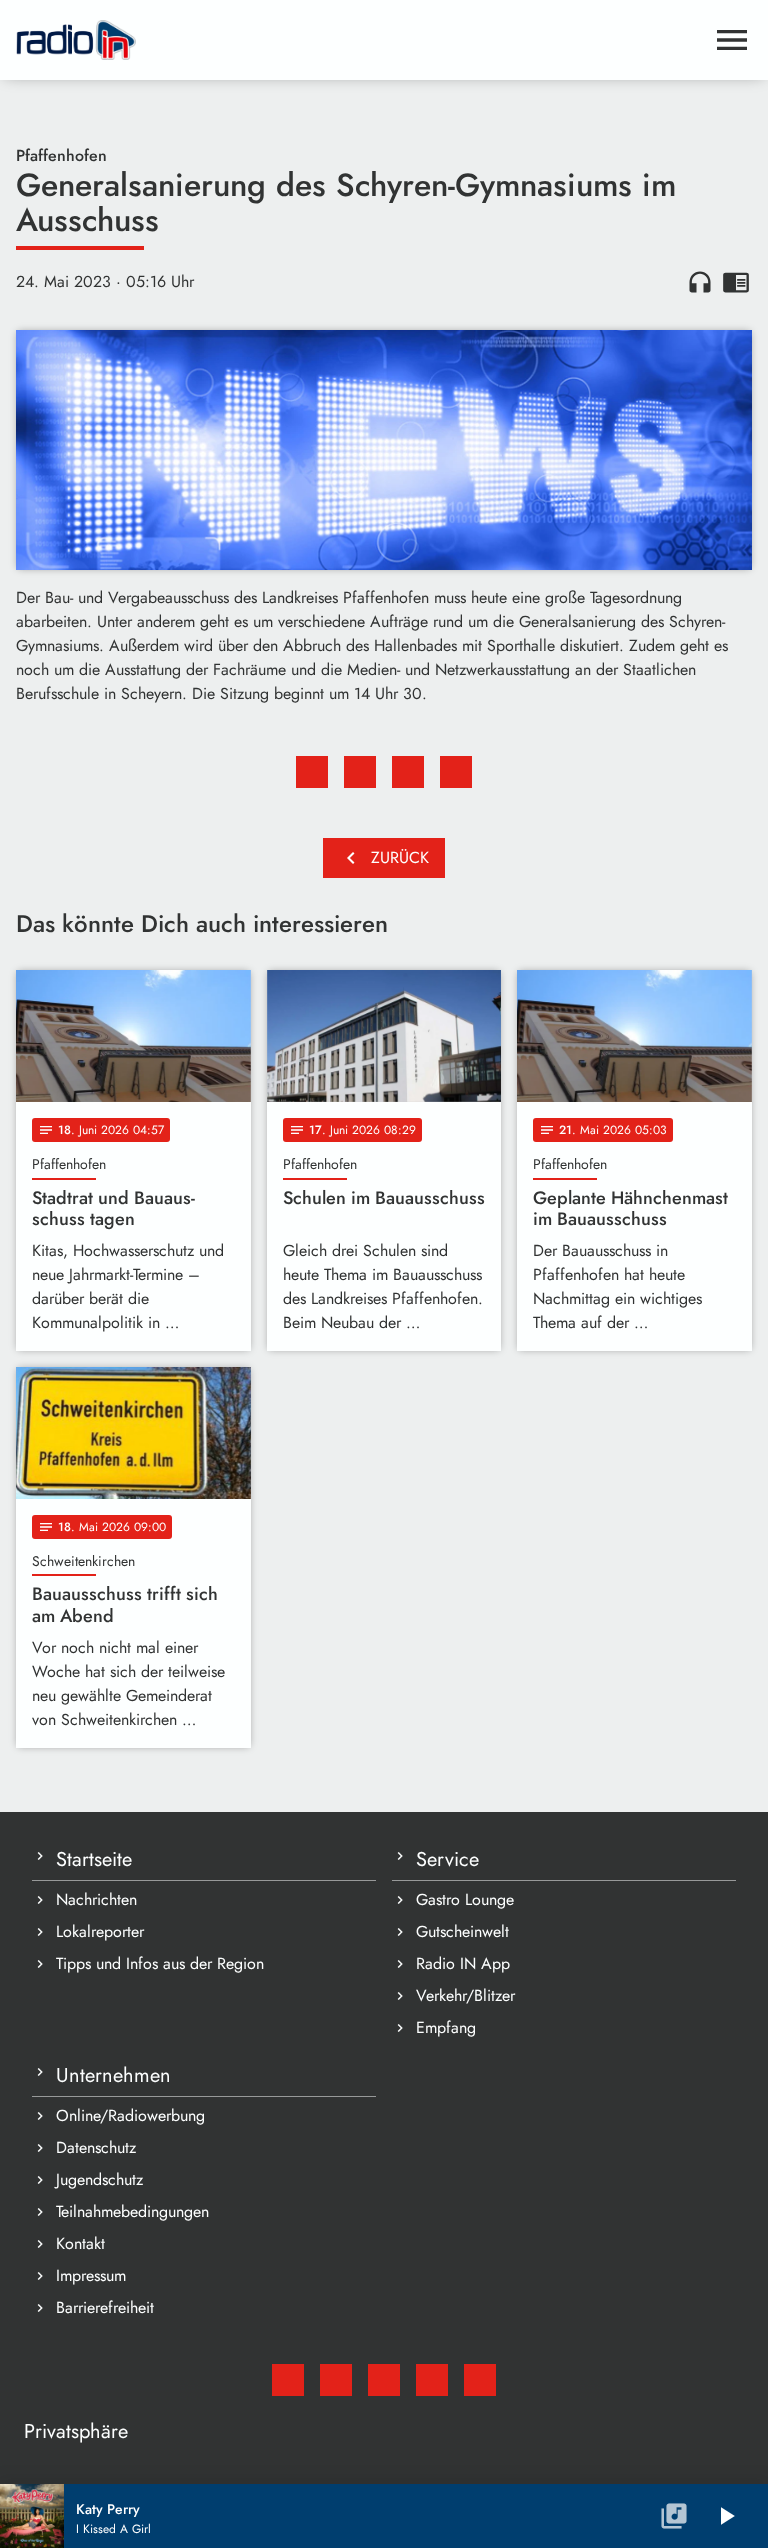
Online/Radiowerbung (130, 2115)
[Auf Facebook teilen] (312, 772)
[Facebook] (336, 2380)
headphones (700, 282)
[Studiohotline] (480, 2380)
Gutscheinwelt (462, 1931)
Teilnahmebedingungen (132, 2211)
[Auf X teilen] (360, 772)
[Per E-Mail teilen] (456, 772)
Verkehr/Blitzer (465, 1995)
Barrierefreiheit (105, 2307)
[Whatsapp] (432, 2380)
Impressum (91, 2275)
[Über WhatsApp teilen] (408, 772)
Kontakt (80, 2243)
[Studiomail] (288, 2380)
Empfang (446, 2027)
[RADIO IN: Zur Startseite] (360, 40)
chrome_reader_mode (736, 282)
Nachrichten (96, 1899)
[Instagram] (384, 2380)
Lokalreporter (100, 1931)
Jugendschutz (99, 2179)
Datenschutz (96, 2147)
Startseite (94, 1859)
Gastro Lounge (465, 1899)
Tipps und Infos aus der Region (160, 1963)
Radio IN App (463, 1963)
